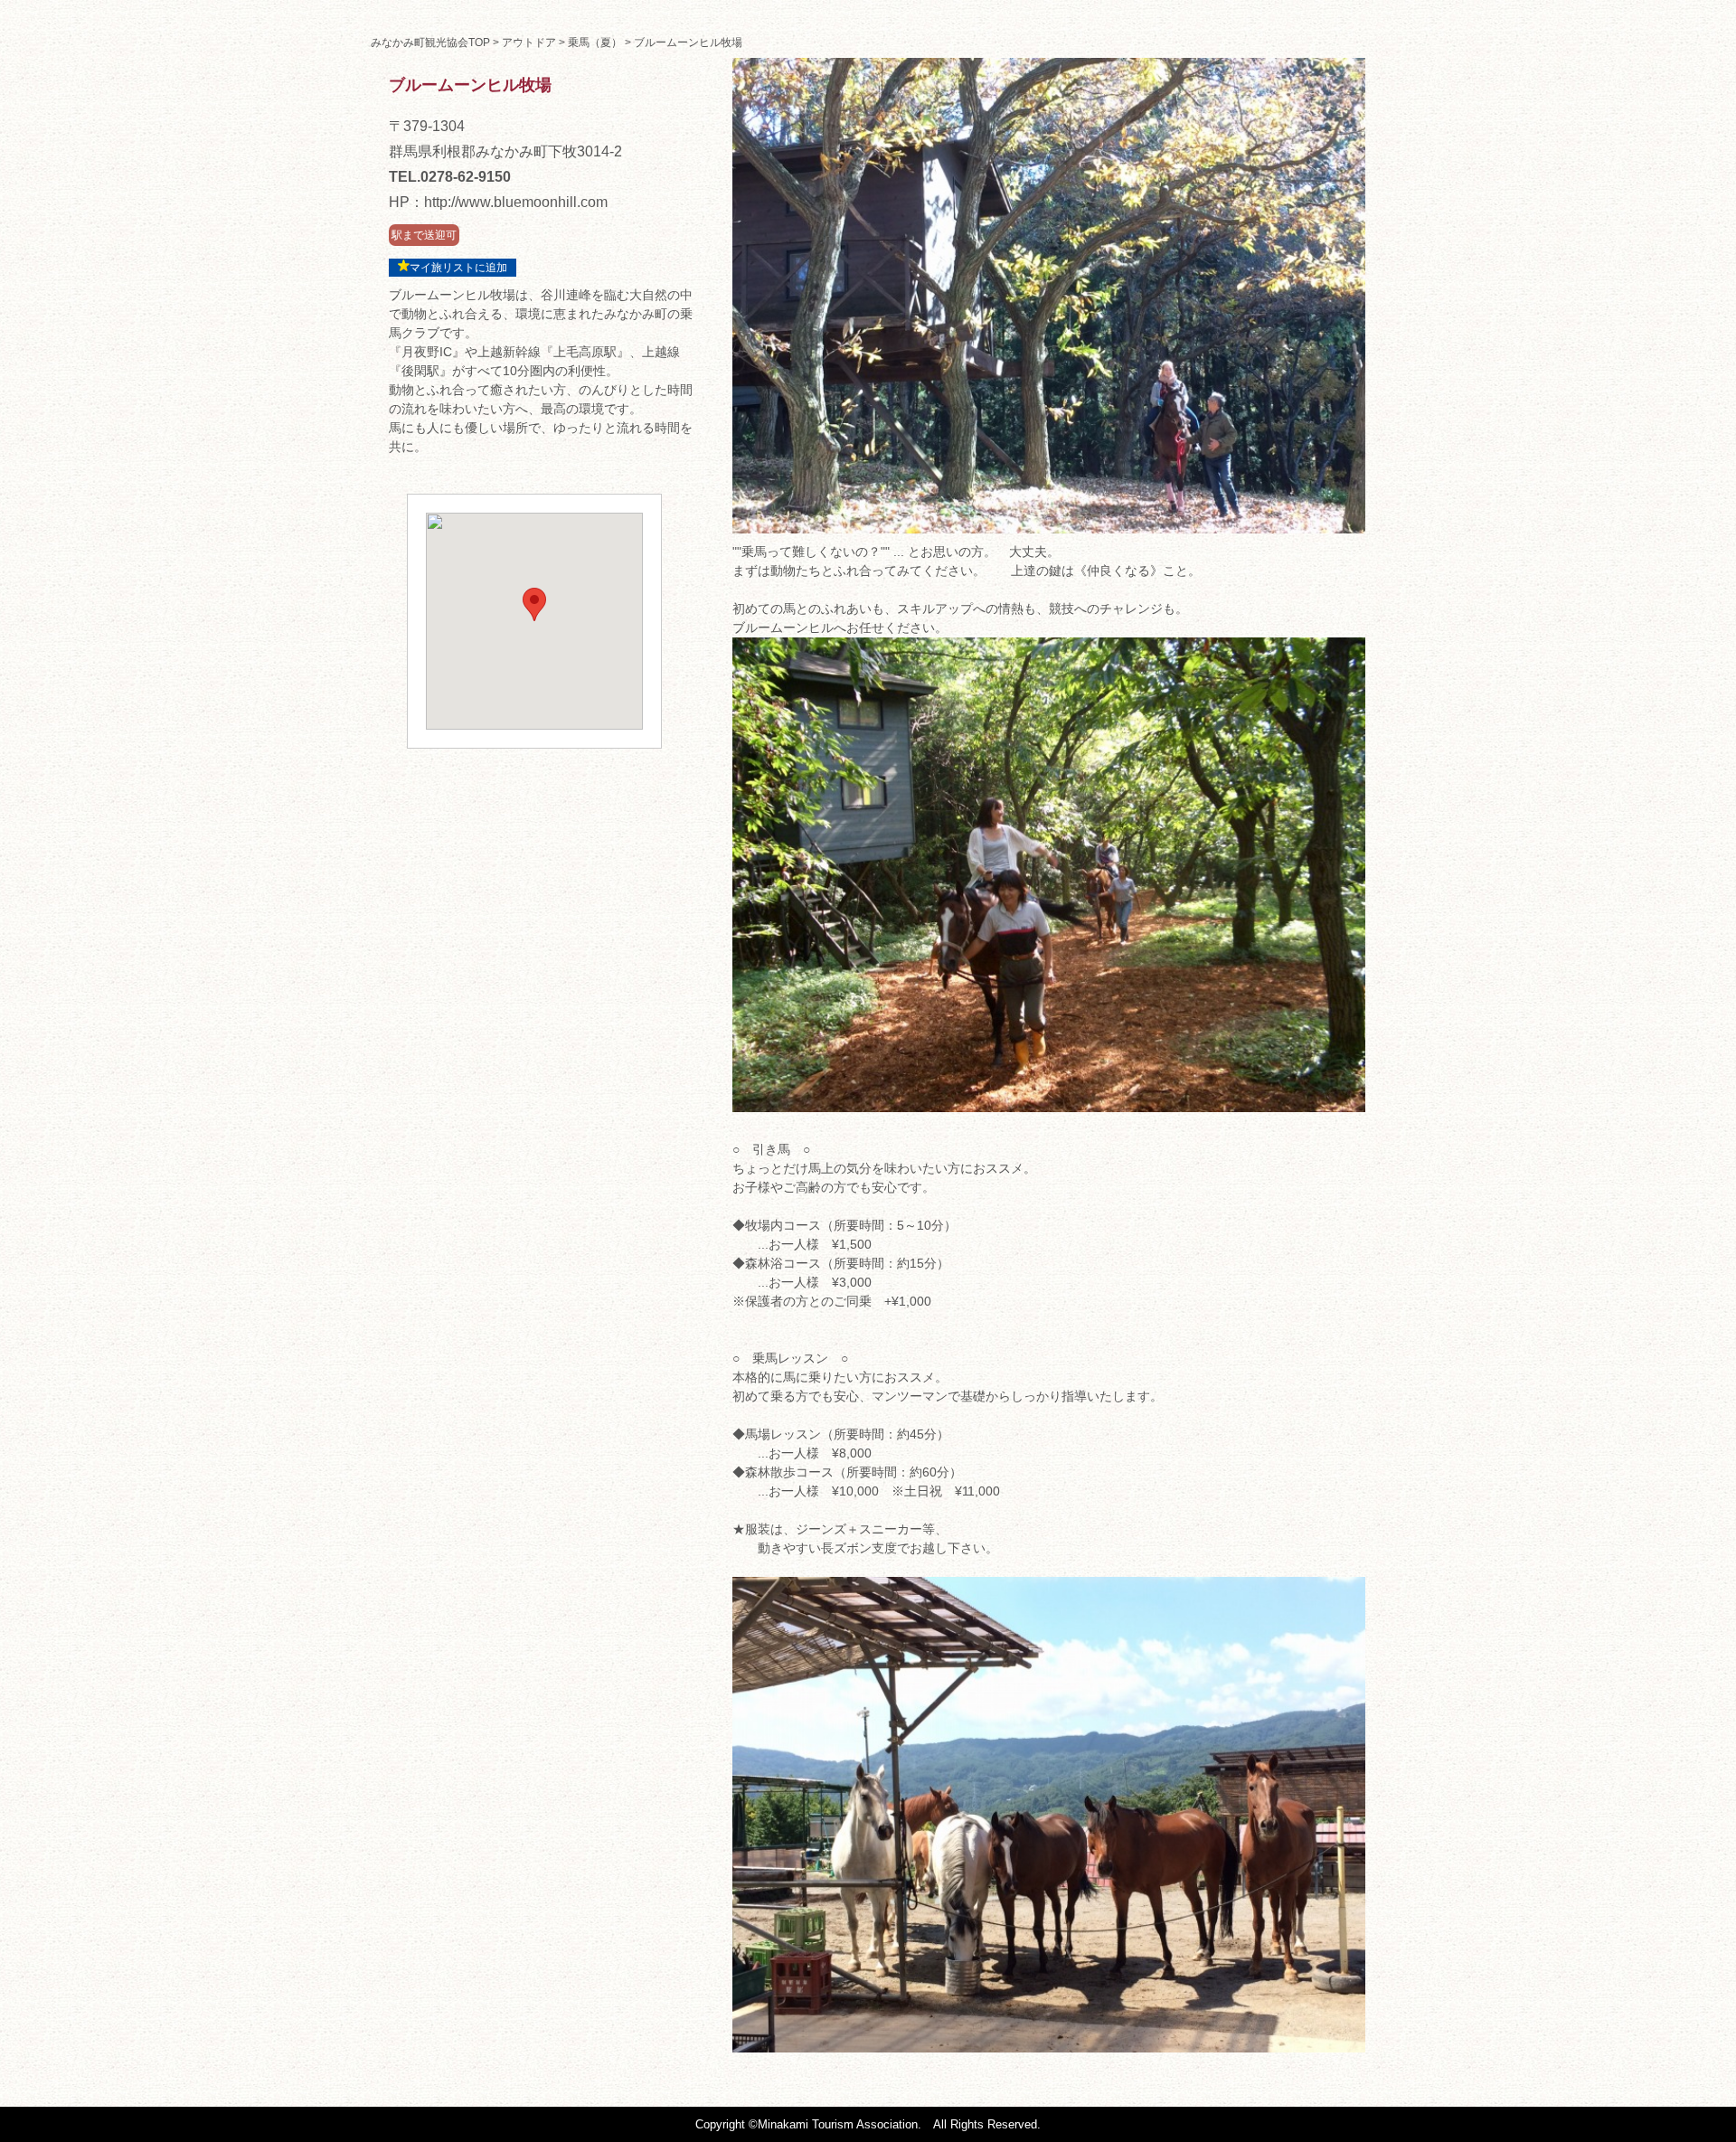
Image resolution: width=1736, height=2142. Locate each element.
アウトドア (529, 42)
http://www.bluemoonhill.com (516, 202)
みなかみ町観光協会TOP (430, 42)
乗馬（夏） (595, 42)
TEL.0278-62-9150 (450, 177)
